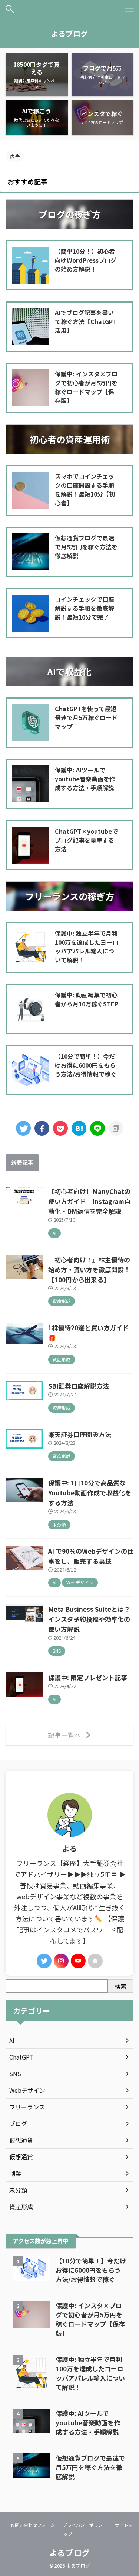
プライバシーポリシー (85, 2525)
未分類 (18, 2190)
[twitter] (23, 1128)
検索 (120, 1986)
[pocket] (60, 1128)
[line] (97, 1128)
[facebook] (42, 1128)
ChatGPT (21, 2057)
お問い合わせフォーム (33, 2525)
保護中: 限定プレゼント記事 (88, 1677)
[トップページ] (79, 1128)
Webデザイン (27, 2090)
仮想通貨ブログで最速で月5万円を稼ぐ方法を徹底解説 (90, 2467)
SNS (15, 2074)
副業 (15, 2173)
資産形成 (21, 2207)
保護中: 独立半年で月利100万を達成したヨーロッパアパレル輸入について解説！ (90, 2373)
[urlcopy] (116, 1128)
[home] (95, 1961)
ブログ (18, 2123)
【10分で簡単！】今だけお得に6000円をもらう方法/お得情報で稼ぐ (91, 2270)
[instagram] (61, 1961)
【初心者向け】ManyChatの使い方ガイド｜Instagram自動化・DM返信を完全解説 (89, 1201)
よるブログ (69, 33)
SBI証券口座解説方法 (79, 1386)
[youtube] (78, 1961)
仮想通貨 (21, 2140)
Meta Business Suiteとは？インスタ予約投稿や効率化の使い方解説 (89, 1619)
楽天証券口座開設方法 (80, 1434)
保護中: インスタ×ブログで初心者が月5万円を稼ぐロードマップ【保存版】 (90, 2319)
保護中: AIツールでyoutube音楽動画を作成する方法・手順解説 (88, 2423)
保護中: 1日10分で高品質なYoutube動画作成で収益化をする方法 (90, 1493)
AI (12, 2040)
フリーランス (27, 2107)
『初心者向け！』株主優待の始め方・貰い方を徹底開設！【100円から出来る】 (89, 1270)
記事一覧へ (64, 1735)
